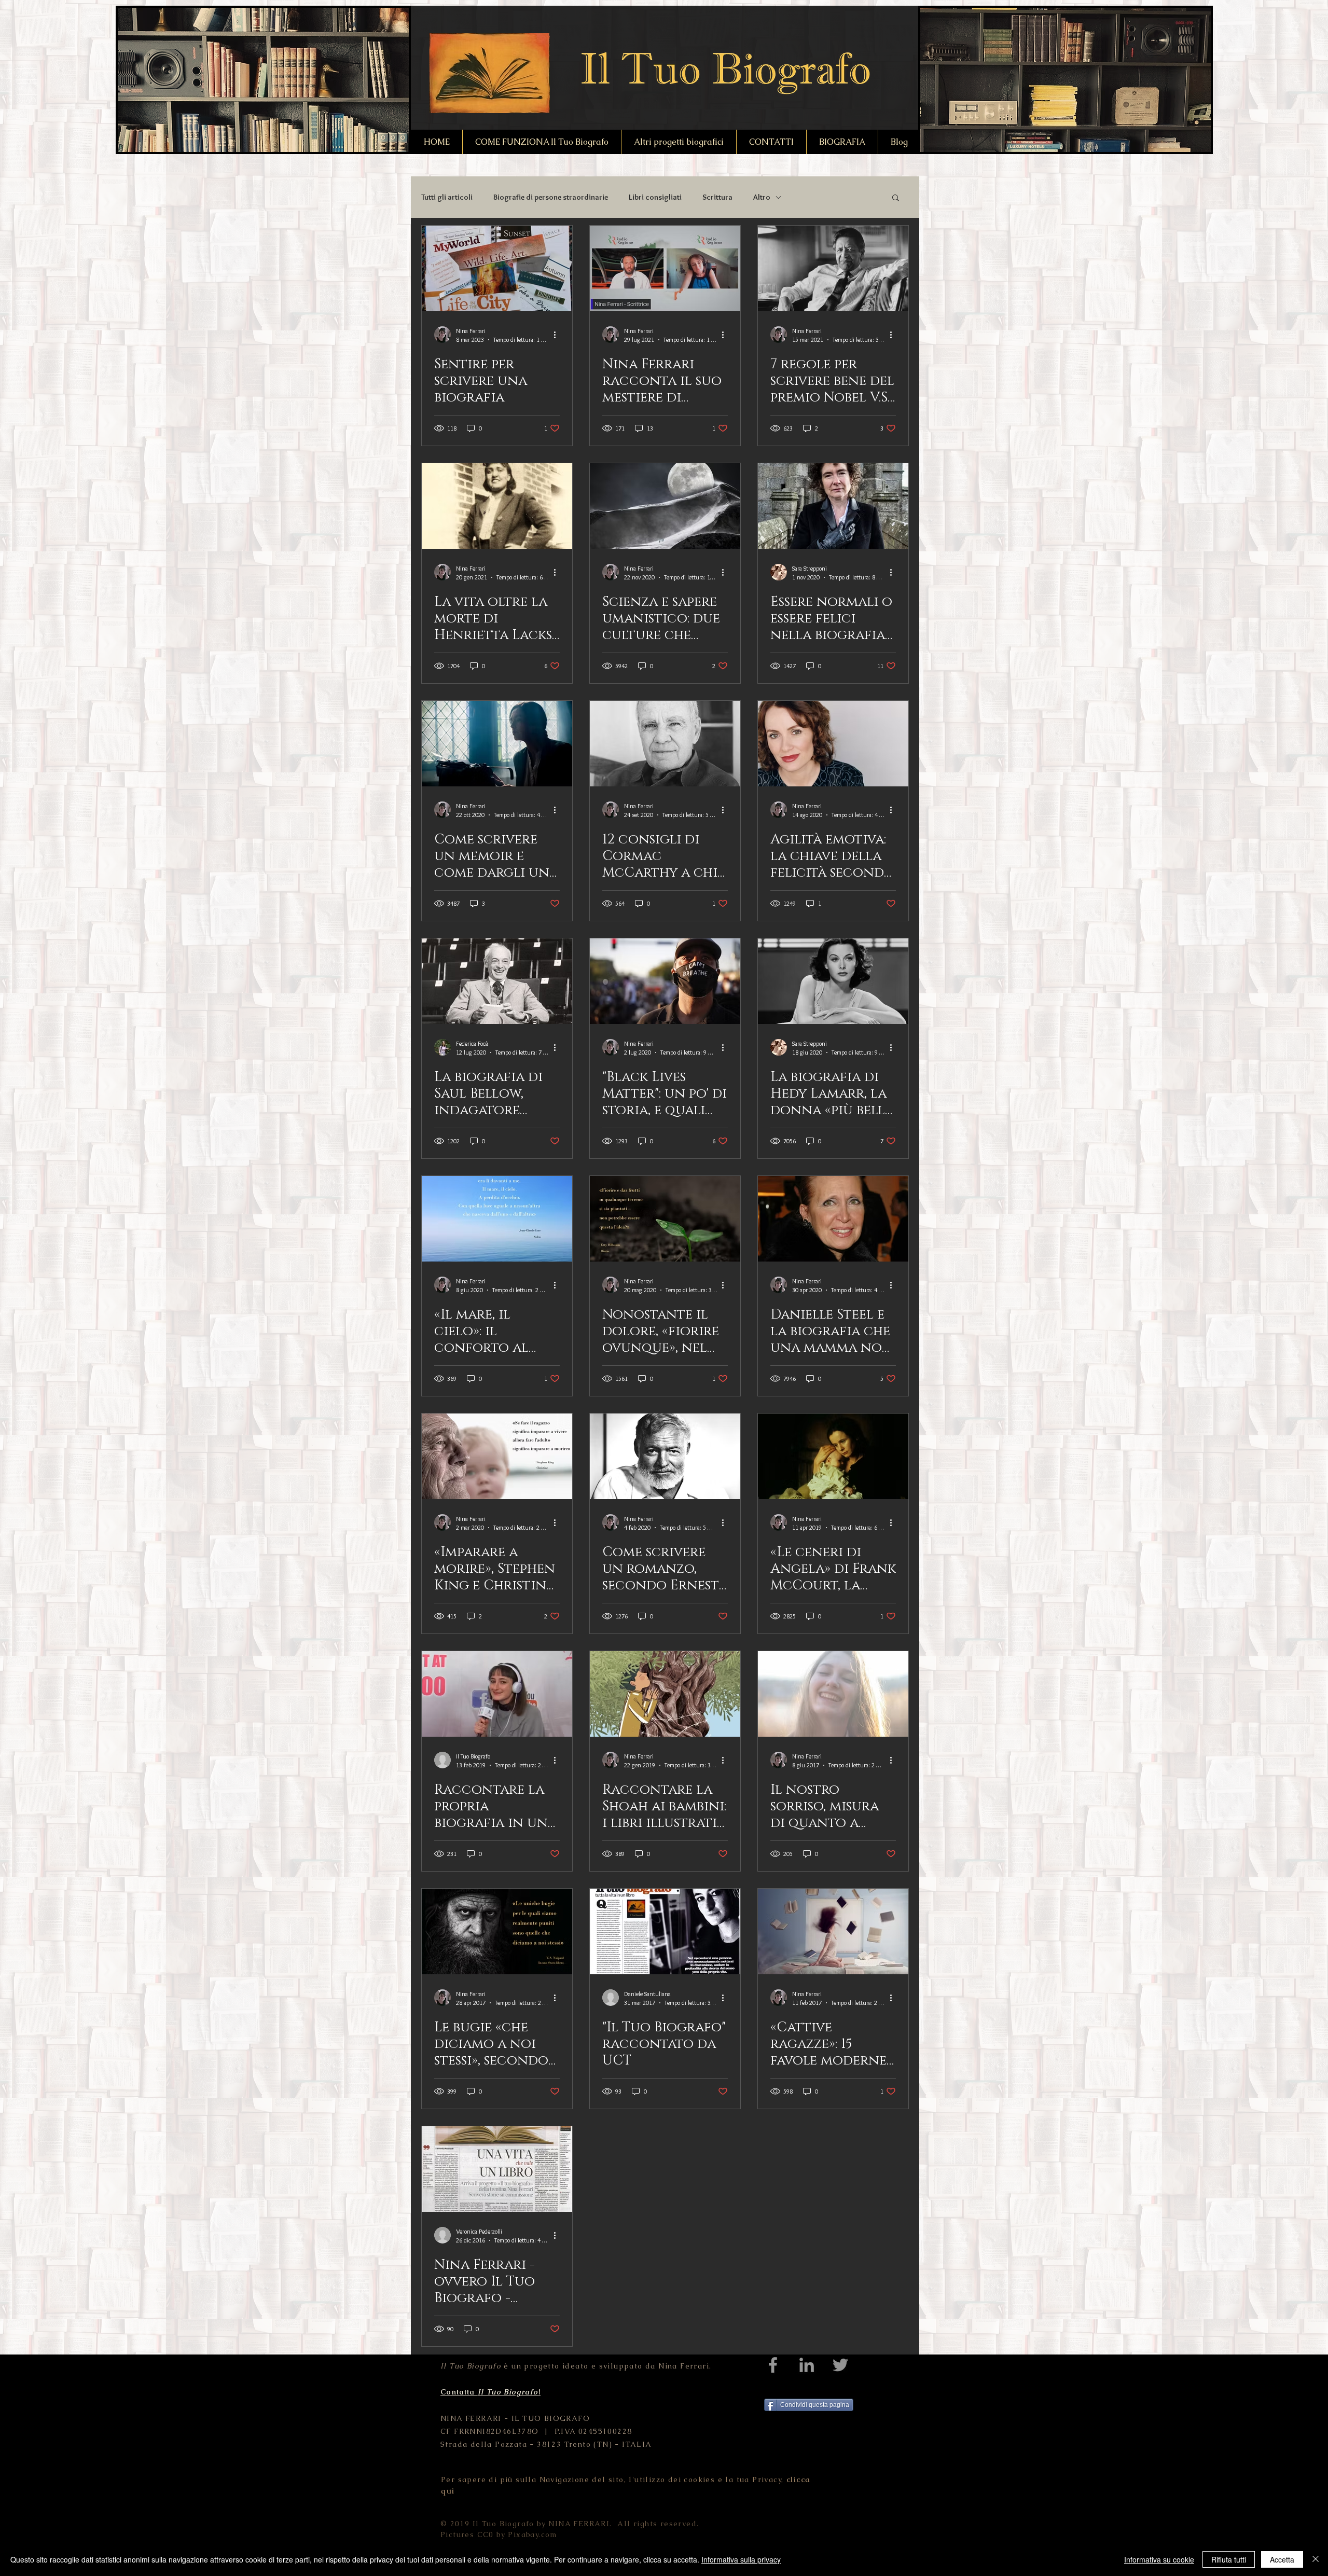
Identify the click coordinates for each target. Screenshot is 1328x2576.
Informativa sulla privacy (741, 2559)
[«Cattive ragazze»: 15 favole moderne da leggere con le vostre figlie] (833, 1931)
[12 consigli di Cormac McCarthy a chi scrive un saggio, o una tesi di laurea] (665, 744)
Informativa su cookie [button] (1159, 2559)
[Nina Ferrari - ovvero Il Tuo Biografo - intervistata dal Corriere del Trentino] (497, 2169)
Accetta (1282, 2559)
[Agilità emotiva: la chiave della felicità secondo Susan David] (833, 744)
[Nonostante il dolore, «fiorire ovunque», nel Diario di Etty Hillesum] (665, 1219)
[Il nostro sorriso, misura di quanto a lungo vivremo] (833, 1694)
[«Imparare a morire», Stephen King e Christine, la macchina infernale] (497, 1456)
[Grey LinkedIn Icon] (807, 2365)
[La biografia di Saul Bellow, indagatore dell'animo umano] (497, 981)
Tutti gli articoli (447, 197)
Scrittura (717, 197)
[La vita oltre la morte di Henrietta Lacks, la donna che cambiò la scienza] (497, 506)
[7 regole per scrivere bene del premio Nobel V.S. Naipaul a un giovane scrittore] (833, 268)
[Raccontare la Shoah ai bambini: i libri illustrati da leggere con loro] (665, 1694)
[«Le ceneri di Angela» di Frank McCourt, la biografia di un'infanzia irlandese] (833, 1456)
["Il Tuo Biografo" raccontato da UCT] (665, 1931)
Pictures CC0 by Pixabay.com (499, 2535)
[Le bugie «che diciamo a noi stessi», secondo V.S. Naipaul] (497, 1931)
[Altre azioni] (558, 335)
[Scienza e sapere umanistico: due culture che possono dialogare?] (665, 506)
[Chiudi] (1316, 2559)
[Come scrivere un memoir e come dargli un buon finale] (497, 744)
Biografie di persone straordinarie (551, 197)
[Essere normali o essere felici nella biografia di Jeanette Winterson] (833, 506)
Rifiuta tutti (1229, 2559)
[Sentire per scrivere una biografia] (497, 268)
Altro (762, 197)
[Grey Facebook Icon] (773, 2365)
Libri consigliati (655, 197)
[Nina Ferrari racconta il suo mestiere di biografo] (665, 268)
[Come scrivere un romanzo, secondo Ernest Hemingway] (665, 1456)
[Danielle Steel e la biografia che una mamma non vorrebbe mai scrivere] (833, 1219)
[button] (896, 198)
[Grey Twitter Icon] (840, 2365)
